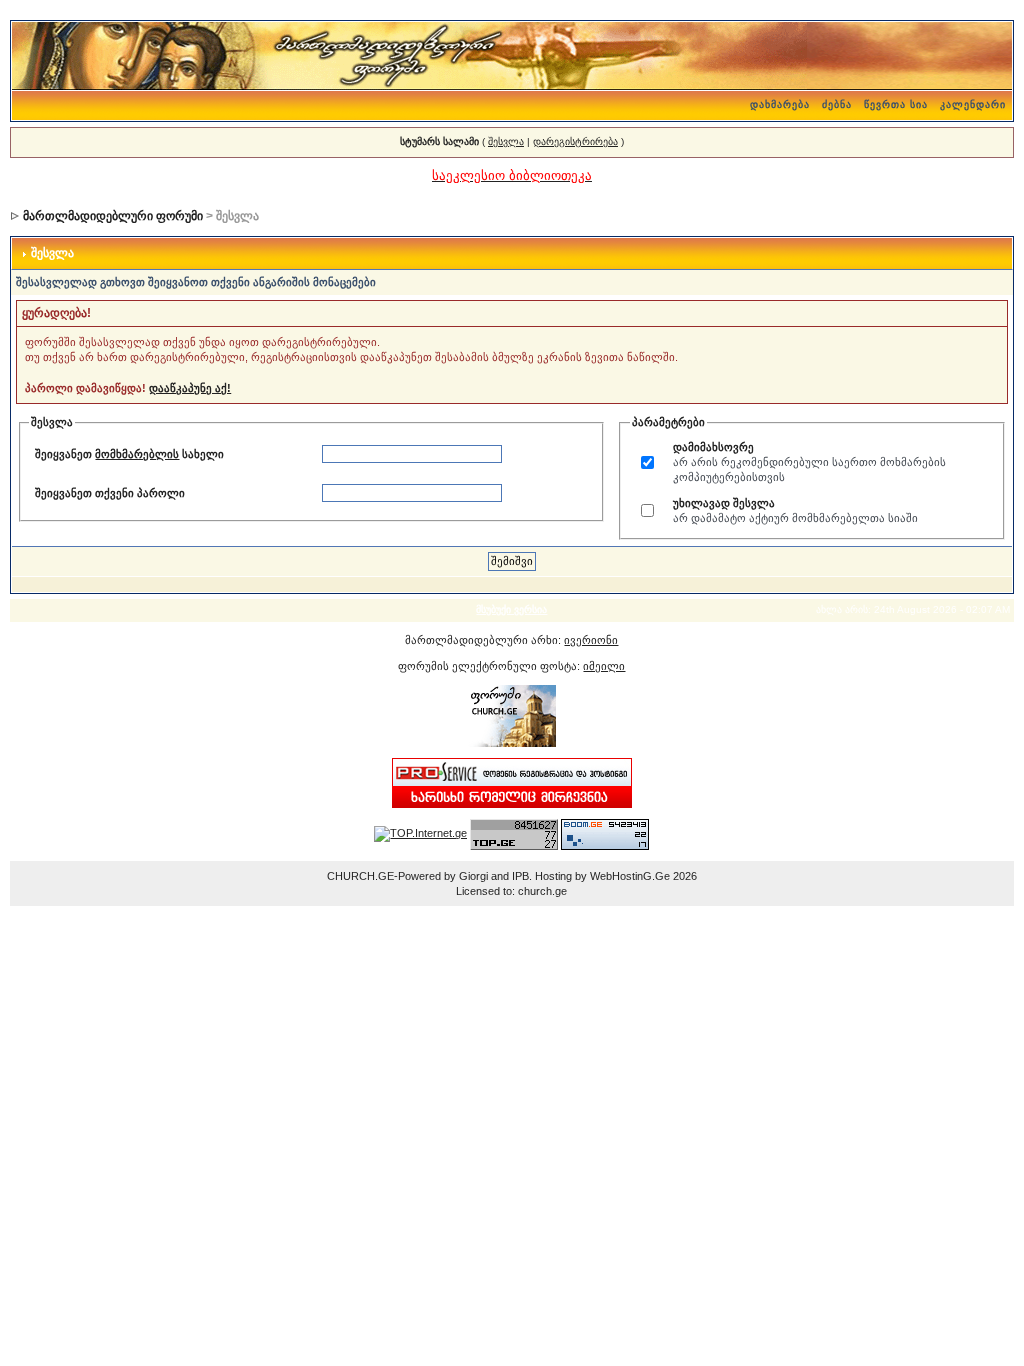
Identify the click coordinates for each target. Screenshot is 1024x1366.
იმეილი (604, 666)
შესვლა (506, 141)
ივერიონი (591, 640)
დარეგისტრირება (575, 141)
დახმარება (780, 104)
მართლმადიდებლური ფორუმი (113, 216)
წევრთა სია (896, 104)
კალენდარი (973, 104)
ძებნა (837, 104)
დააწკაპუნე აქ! (190, 388)
